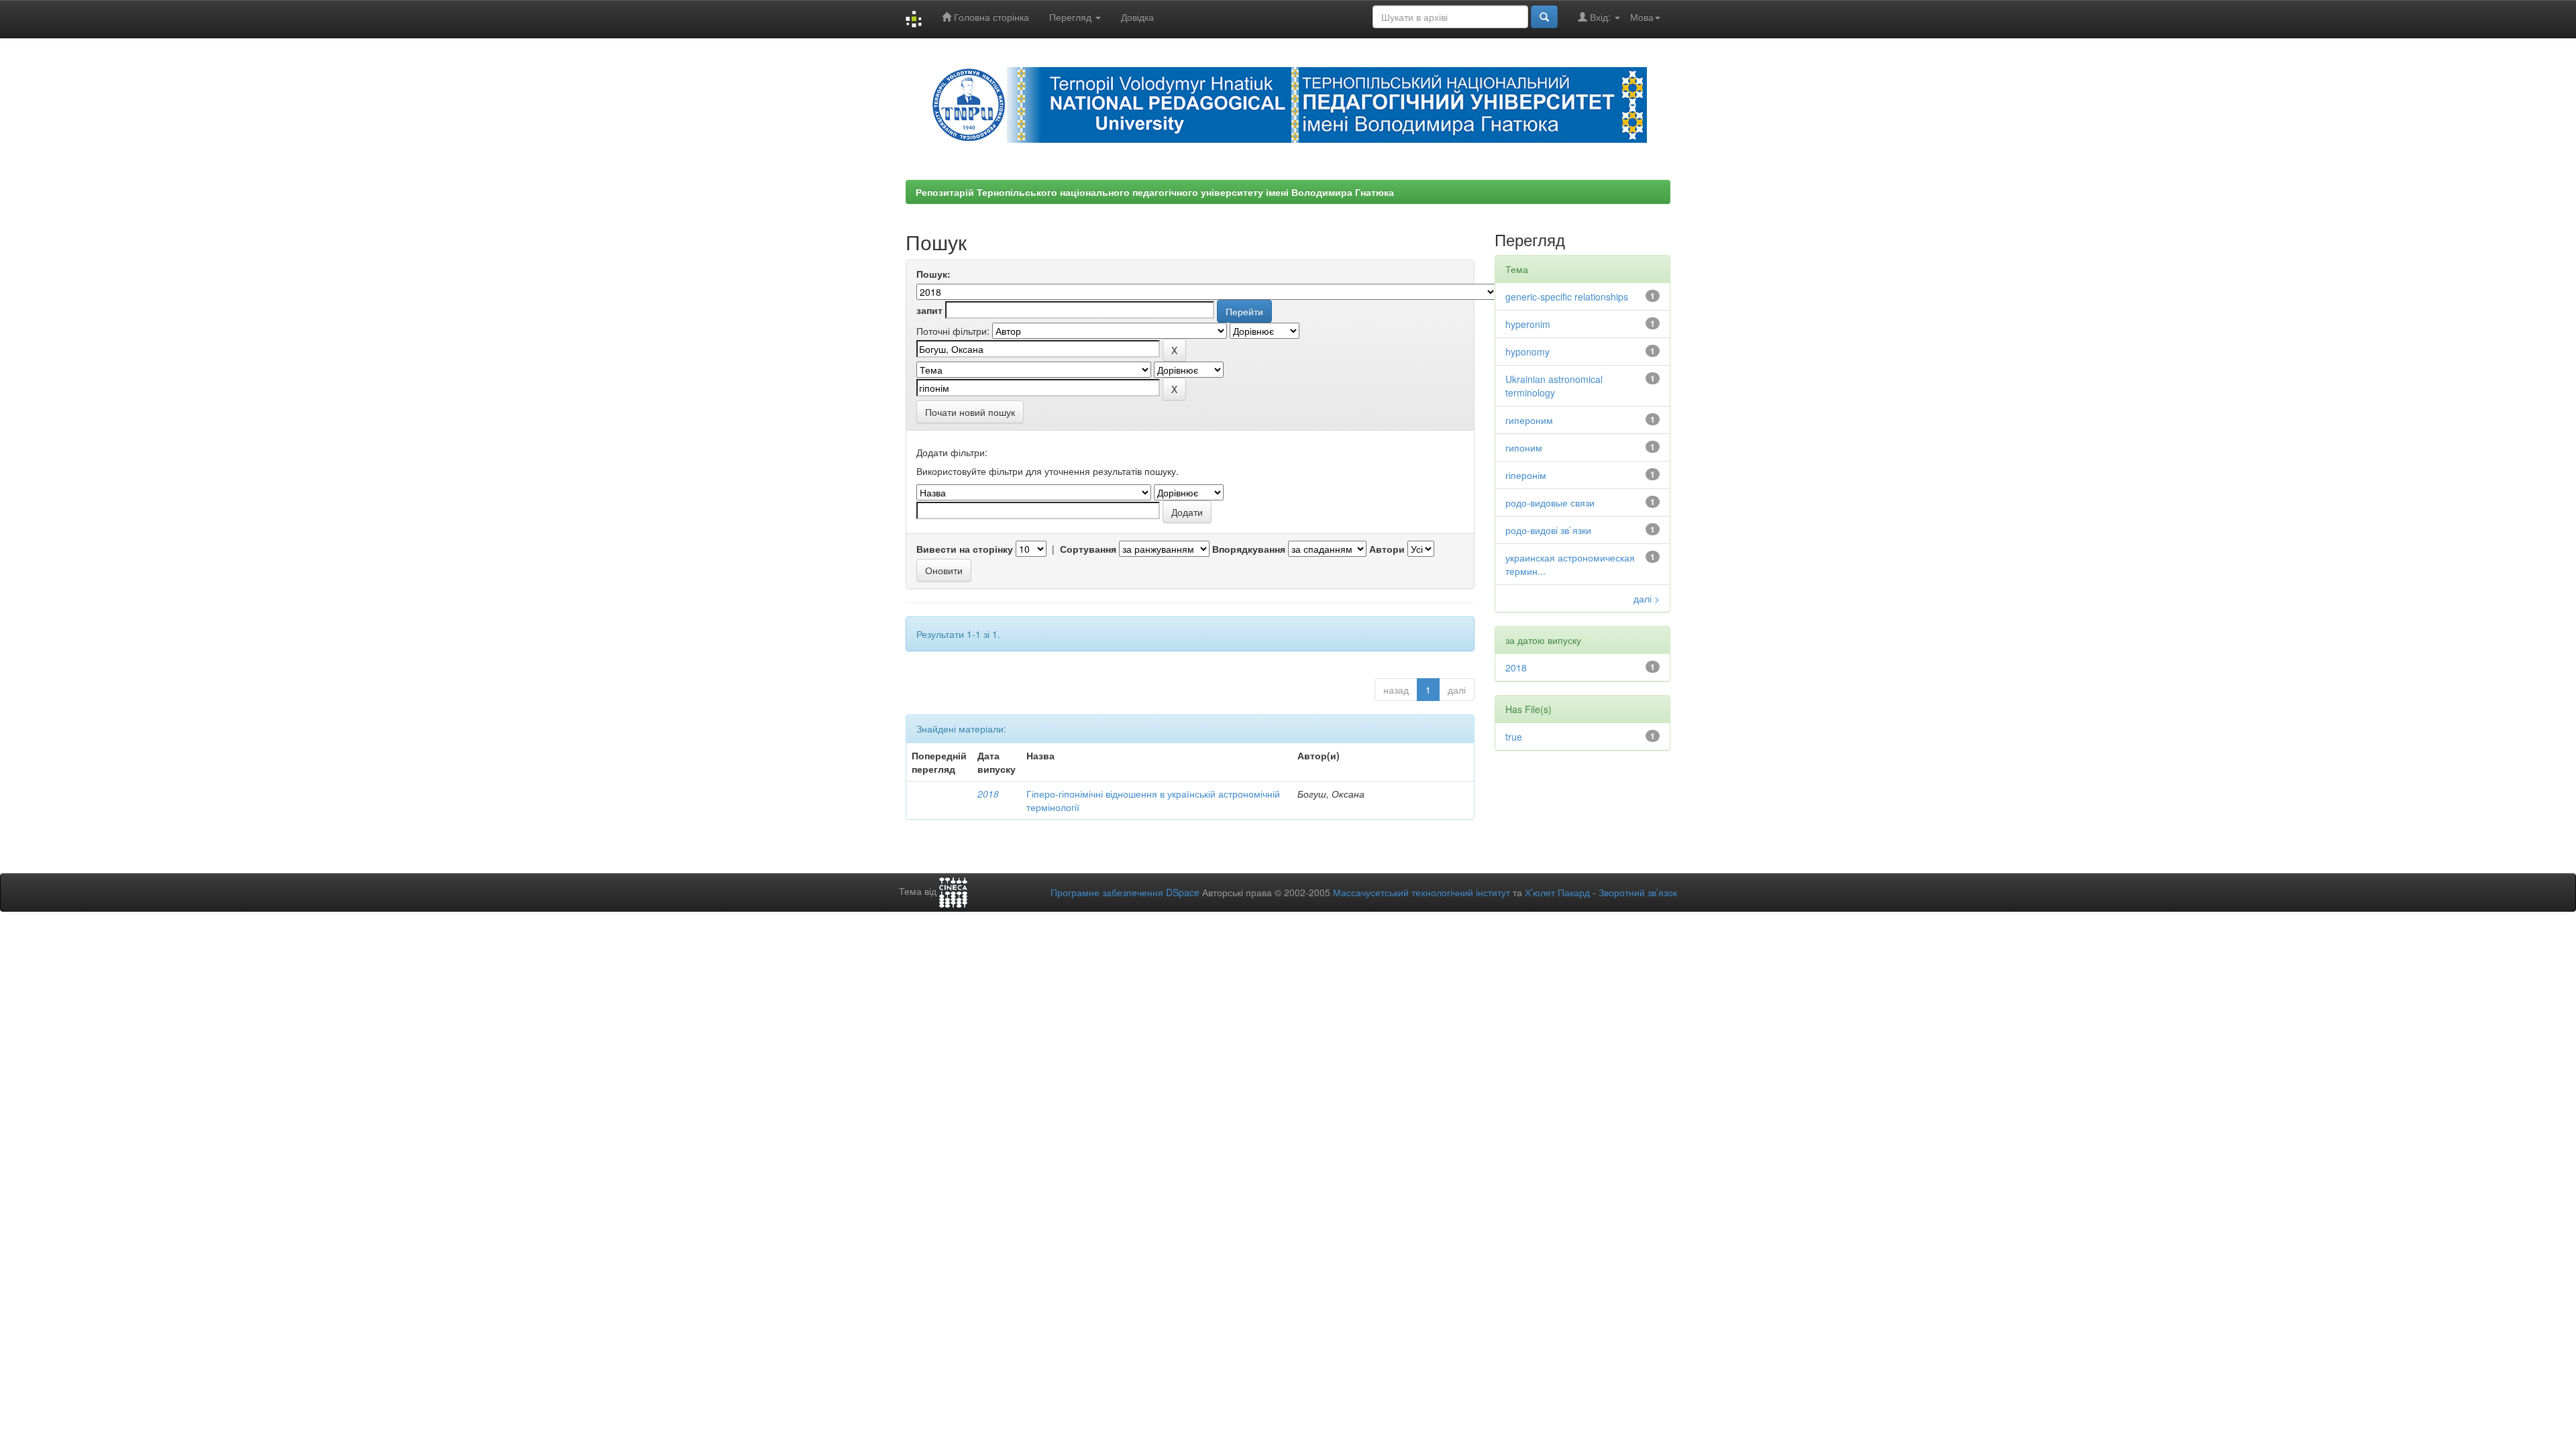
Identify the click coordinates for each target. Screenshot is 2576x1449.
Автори (1387, 549)
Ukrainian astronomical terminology (1554, 386)
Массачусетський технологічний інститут (1421, 892)
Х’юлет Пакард (1557, 892)
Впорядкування (1249, 549)
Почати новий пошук (970, 412)
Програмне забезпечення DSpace (1125, 892)
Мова (1642, 17)
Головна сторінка (990, 17)
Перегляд (1072, 17)
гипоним (1524, 447)
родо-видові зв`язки (1548, 530)
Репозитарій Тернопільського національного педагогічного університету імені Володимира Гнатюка (1155, 192)
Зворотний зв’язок (1638, 892)
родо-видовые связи (1550, 502)
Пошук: (933, 274)
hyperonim (1528, 324)
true (1514, 737)
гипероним (1529, 420)
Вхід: (1600, 17)
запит (929, 310)
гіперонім (1526, 475)
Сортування (1088, 549)
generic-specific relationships (1567, 297)
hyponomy (1527, 352)
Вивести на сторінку (965, 549)
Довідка (1137, 17)
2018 (988, 794)
